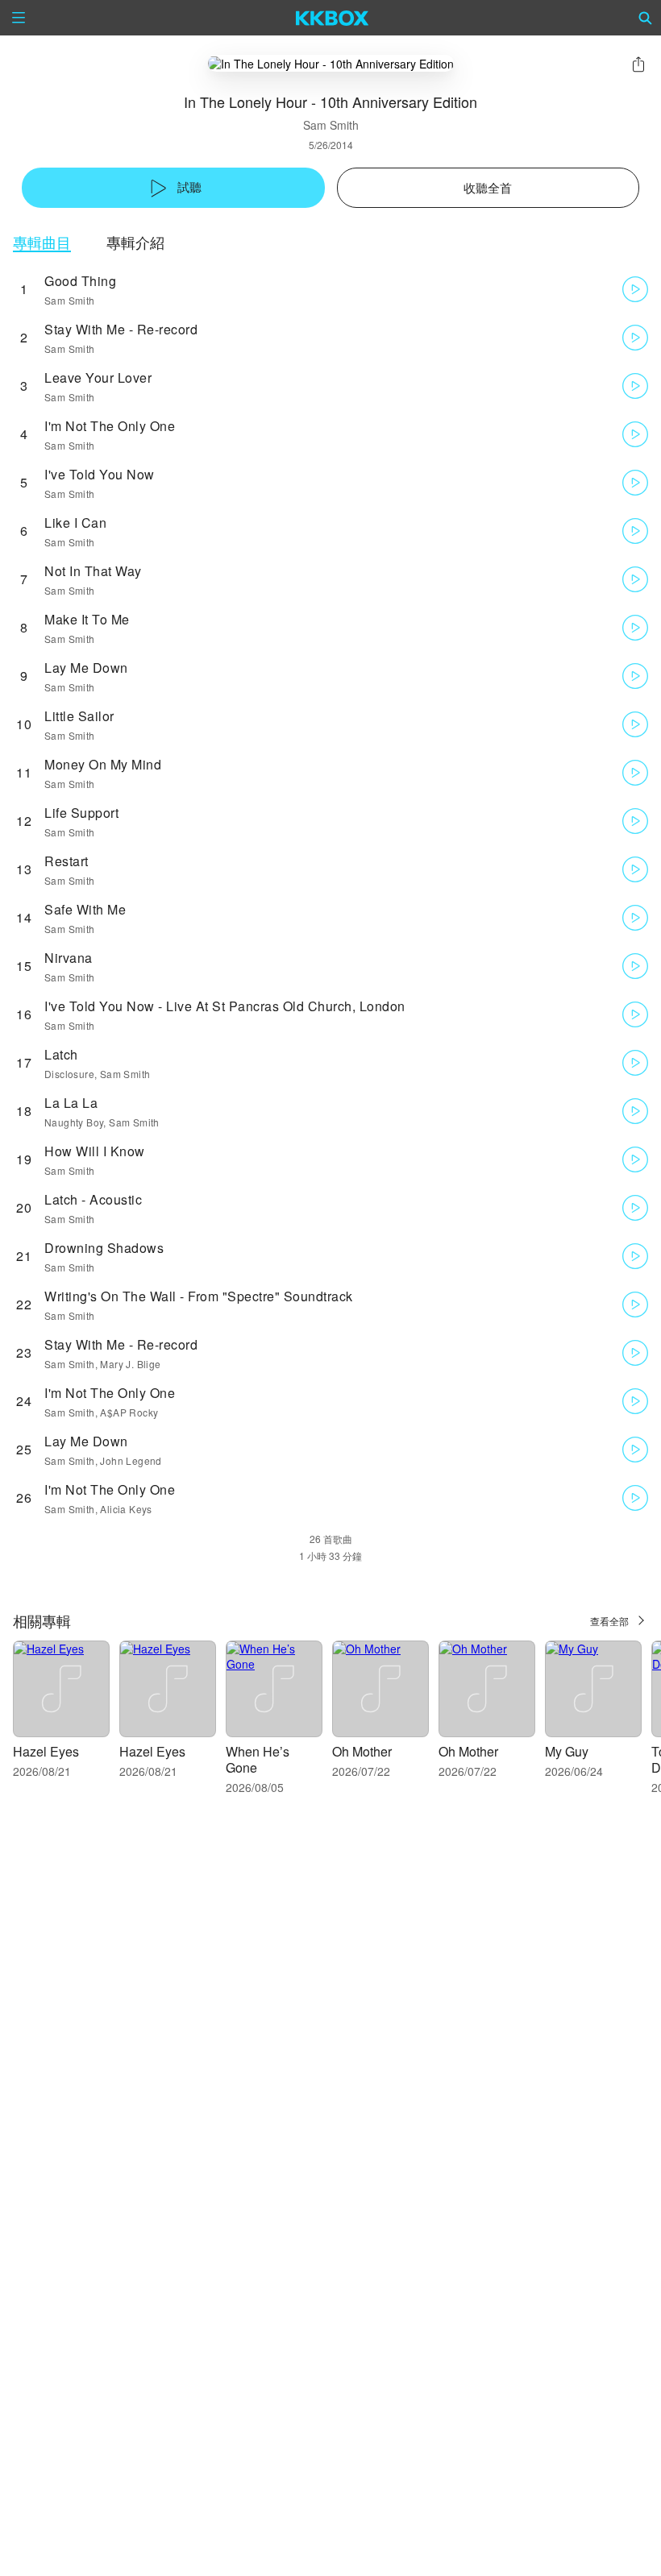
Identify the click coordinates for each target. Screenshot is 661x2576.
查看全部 (609, 1621)
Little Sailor (79, 716)
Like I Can (75, 523)
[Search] (646, 18)
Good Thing (80, 281)
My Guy (567, 1751)
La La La (71, 1103)
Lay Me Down (86, 668)
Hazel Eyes (46, 1751)
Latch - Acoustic (93, 1199)
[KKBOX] (333, 18)
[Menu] (19, 18)
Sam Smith (331, 125)
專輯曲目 (42, 242)
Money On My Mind (103, 764)
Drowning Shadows (104, 1248)
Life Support (81, 813)
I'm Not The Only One (110, 426)
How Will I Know (95, 1151)
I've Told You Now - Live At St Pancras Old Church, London (225, 1006)
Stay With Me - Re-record (121, 329)
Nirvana (69, 958)
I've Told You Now (100, 474)
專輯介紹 (135, 242)
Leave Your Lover (98, 377)
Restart (67, 861)
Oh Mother (362, 1751)
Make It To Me (87, 619)
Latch (61, 1054)
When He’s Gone (258, 1759)
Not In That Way (93, 571)
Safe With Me (85, 909)
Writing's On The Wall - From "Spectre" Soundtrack (199, 1296)
